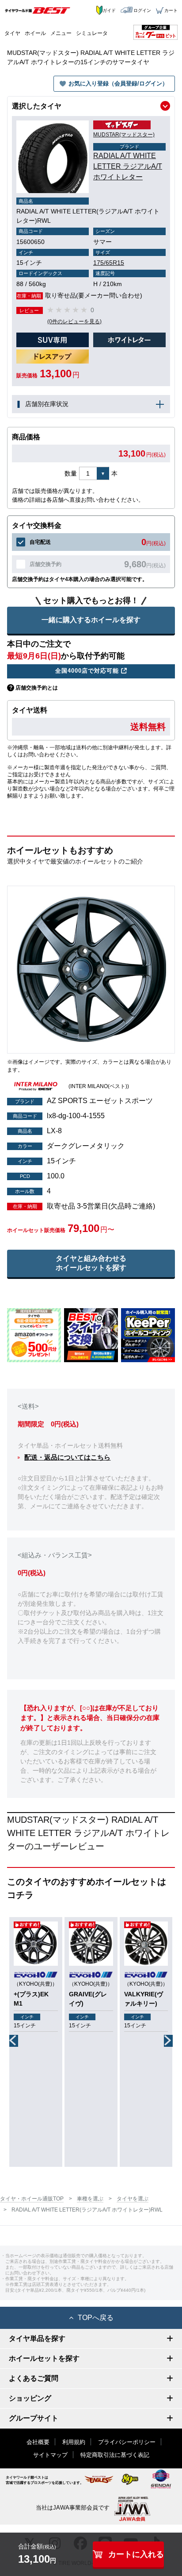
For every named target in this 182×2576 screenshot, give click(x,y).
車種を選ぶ (90, 2199)
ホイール (35, 33)
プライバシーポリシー (127, 2442)
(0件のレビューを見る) (74, 322)
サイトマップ (50, 2455)
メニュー (61, 33)
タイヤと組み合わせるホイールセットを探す (91, 1263)
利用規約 (74, 2442)
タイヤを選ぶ (133, 2199)
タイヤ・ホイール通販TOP (32, 2199)
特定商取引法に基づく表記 (115, 2455)
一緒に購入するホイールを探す (91, 620)
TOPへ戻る (96, 2318)
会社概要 (38, 2442)
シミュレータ (92, 33)
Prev (14, 2041)
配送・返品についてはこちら (67, 1457)
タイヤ (12, 33)
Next (168, 2041)
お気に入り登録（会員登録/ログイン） (118, 83)
